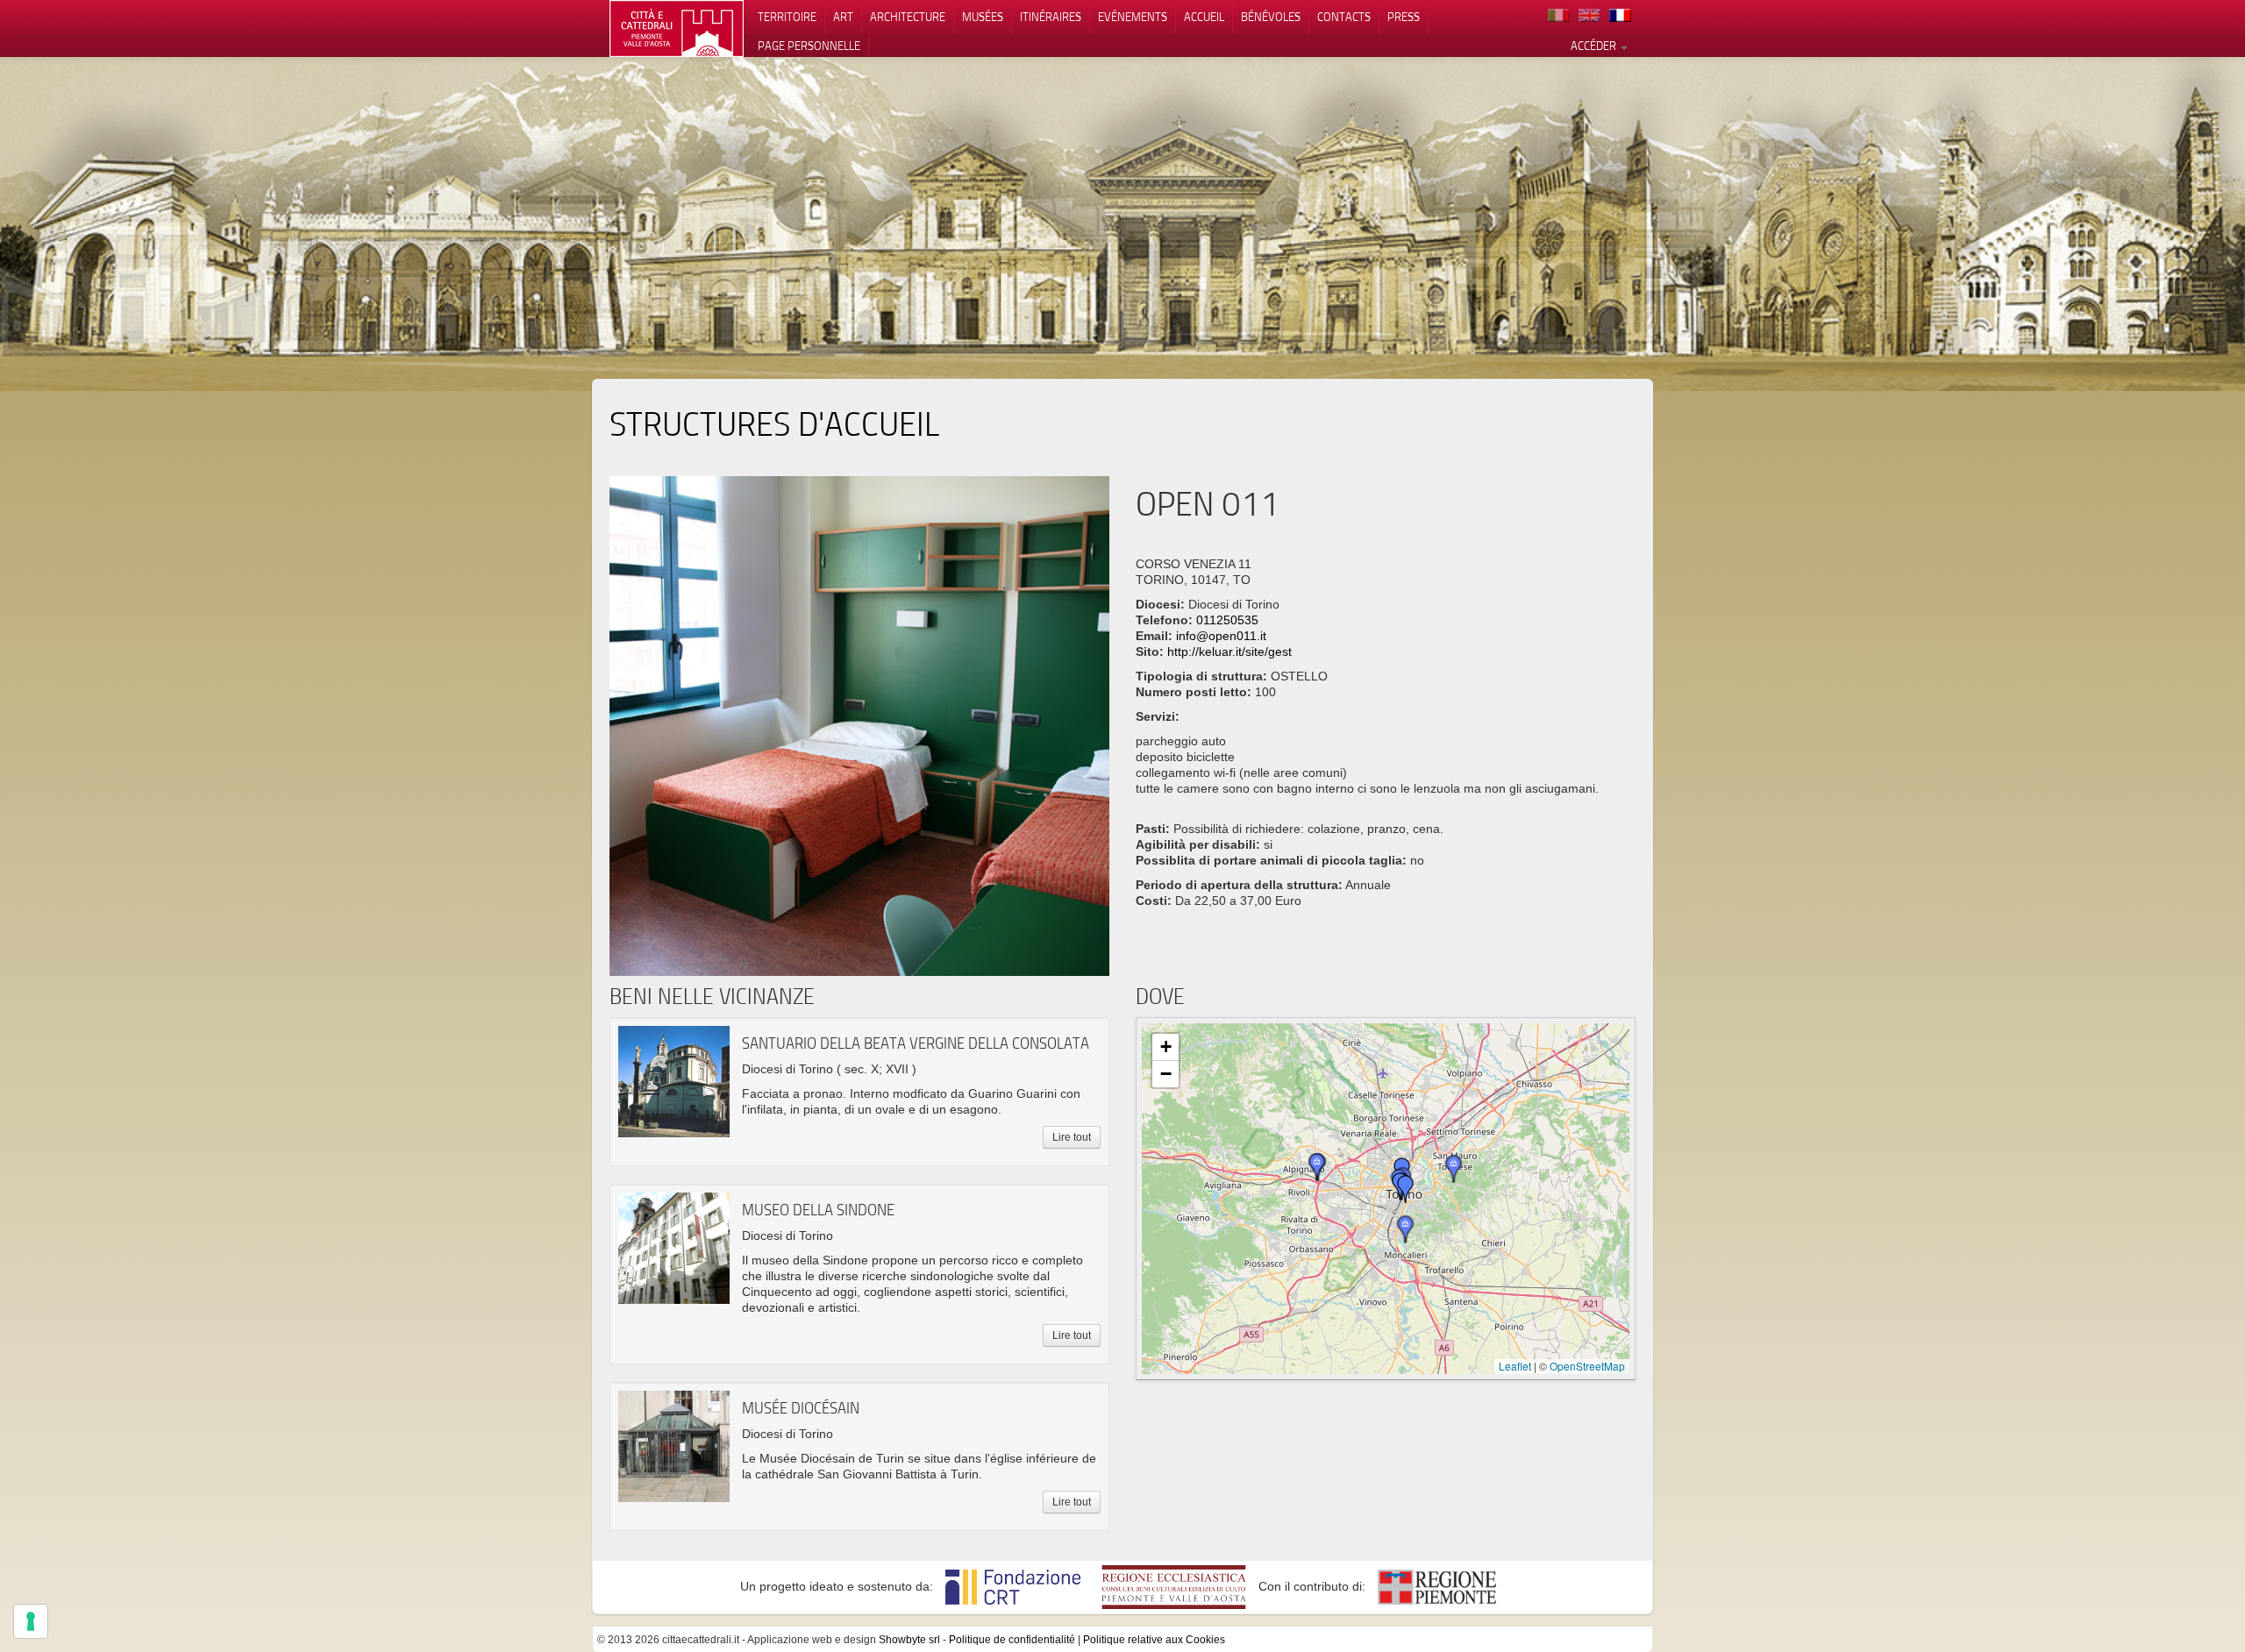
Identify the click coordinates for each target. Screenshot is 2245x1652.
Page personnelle (809, 46)
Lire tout (1072, 1137)
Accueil (1204, 17)
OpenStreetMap (1587, 1366)
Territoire (787, 17)
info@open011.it (1221, 636)
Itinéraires (1051, 17)
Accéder (1595, 46)
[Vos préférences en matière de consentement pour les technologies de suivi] (31, 1621)
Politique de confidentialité (1012, 1640)
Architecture (908, 17)
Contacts (1344, 17)
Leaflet (1515, 1366)
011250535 (1227, 620)
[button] (1454, 1169)
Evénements (1133, 17)
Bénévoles (1271, 17)
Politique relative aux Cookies (1154, 1640)
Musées (983, 17)
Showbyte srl (909, 1640)
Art (843, 17)
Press (1404, 17)
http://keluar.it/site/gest (1229, 652)
